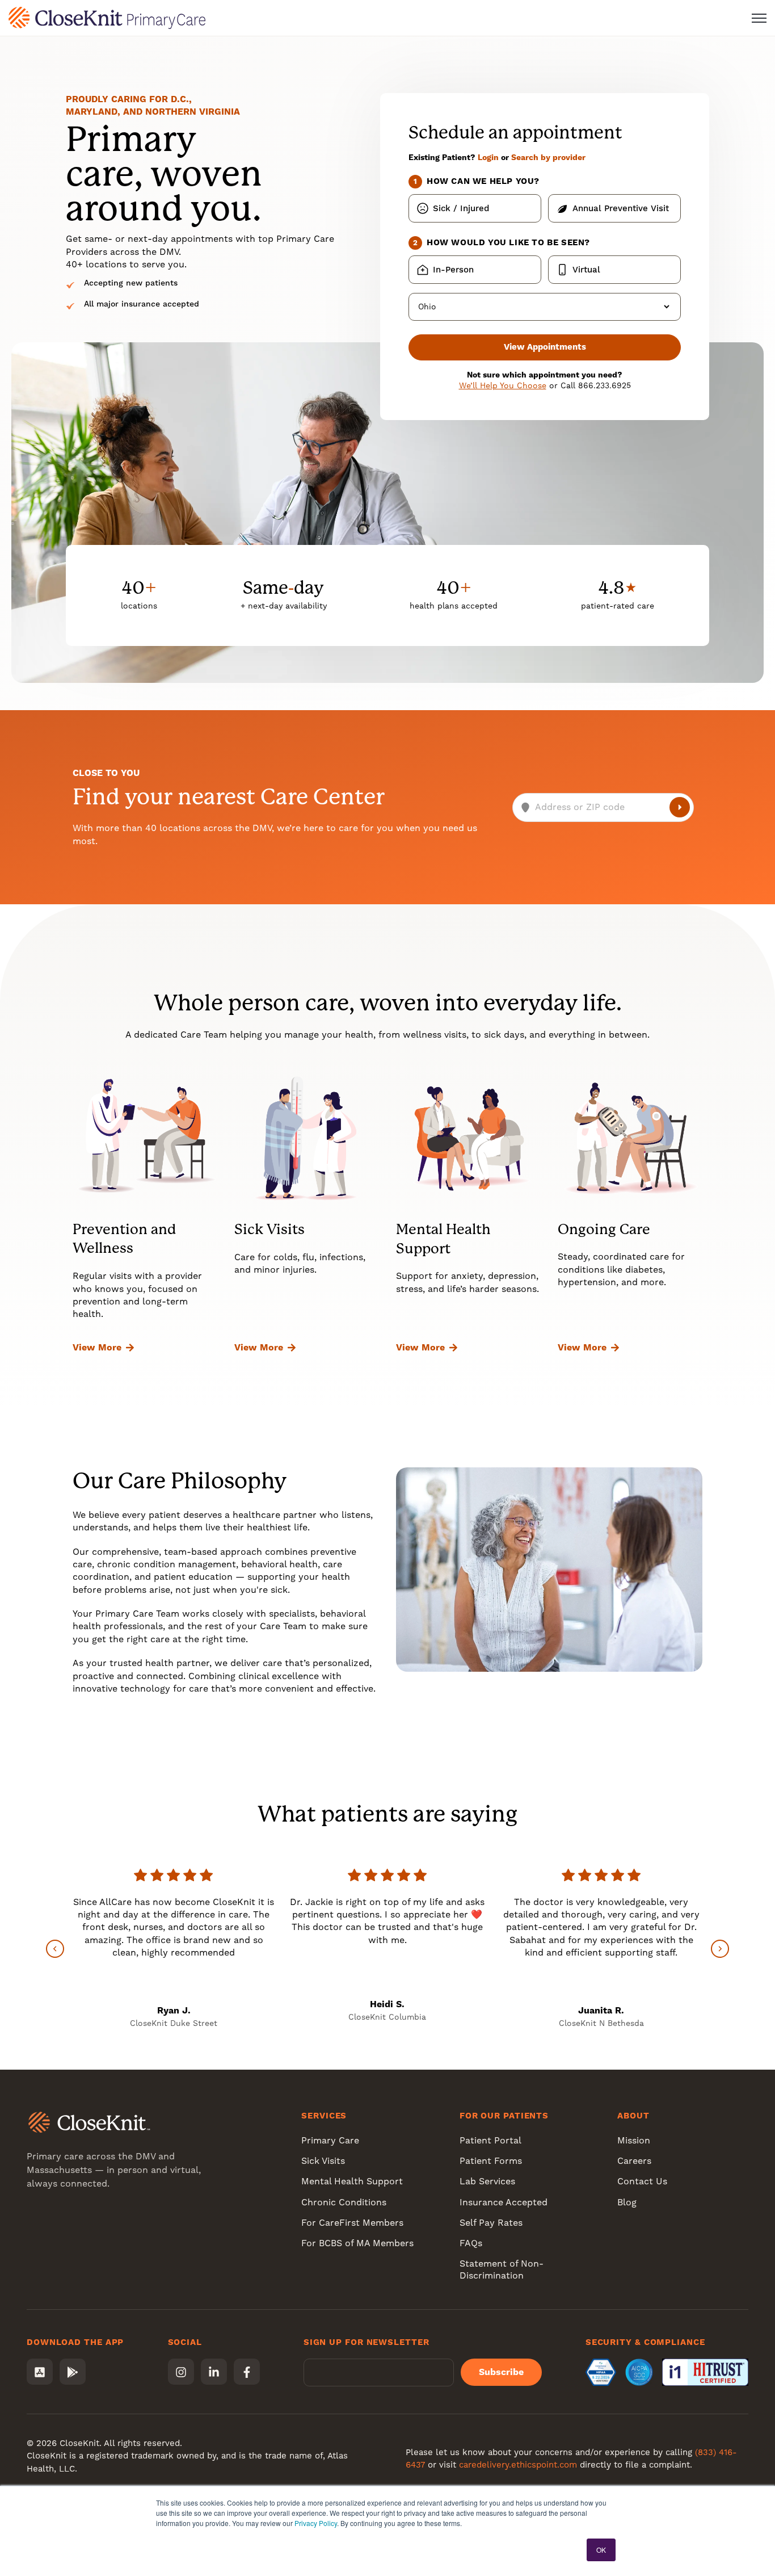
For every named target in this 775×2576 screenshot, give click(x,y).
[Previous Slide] (55, 1949)
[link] (107, 17)
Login (488, 157)
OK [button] (601, 2550)
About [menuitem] (633, 2116)
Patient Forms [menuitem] (491, 2161)
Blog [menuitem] (627, 2202)
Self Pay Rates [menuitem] (491, 2223)
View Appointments (545, 347)
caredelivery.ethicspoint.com (518, 2465)
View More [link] (97, 1347)
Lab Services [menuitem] (487, 2181)
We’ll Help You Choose (503, 385)
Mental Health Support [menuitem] (352, 2181)
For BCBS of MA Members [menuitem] (357, 2243)
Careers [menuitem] (634, 2161)
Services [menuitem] (324, 2116)
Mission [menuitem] (634, 2140)
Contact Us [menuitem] (642, 2181)
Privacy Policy (316, 2523)
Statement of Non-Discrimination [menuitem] (502, 2269)
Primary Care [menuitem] (330, 2140)
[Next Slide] (720, 1949)
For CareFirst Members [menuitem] (352, 2223)
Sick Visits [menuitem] (323, 2161)
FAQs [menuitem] (471, 2243)
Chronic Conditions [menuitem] (344, 2202)
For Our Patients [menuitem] (504, 2116)
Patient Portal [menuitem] (490, 2140)
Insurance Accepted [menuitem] (504, 2202)
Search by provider (548, 157)
